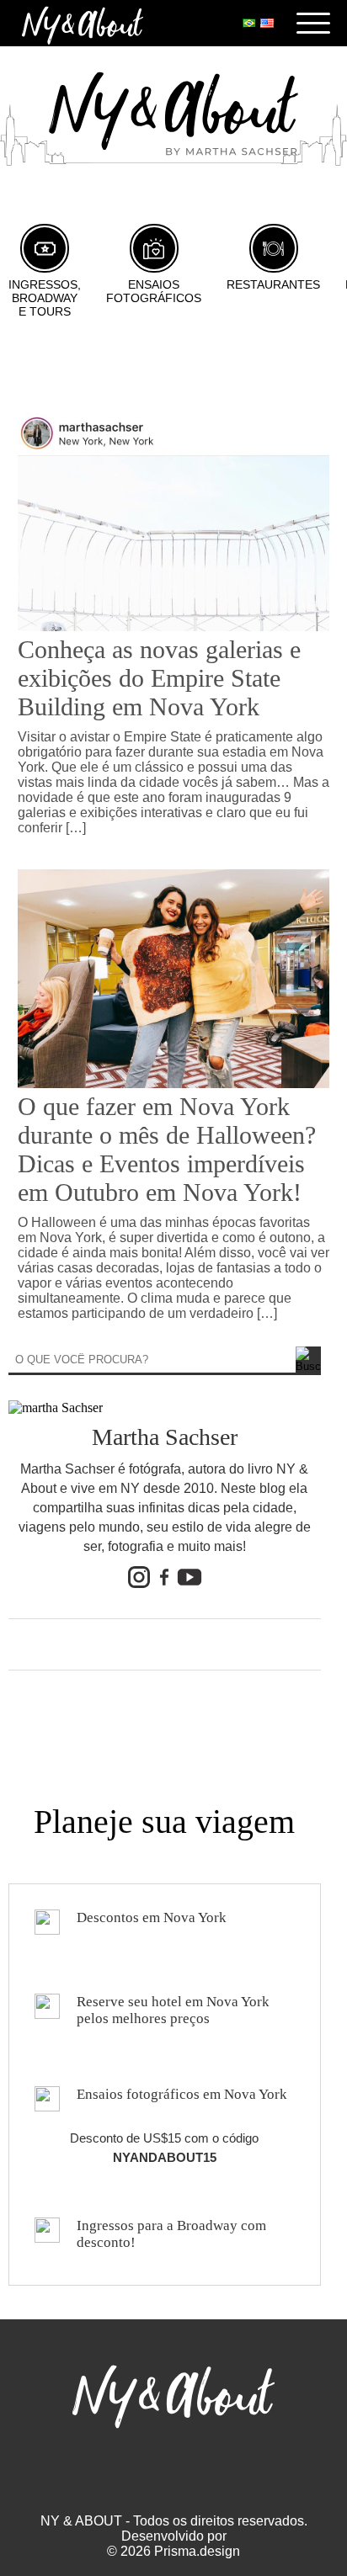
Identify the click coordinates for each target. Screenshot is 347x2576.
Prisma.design (197, 2551)
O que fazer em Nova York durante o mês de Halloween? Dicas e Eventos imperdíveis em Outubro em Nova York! (167, 1149)
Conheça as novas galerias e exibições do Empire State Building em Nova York (159, 678)
